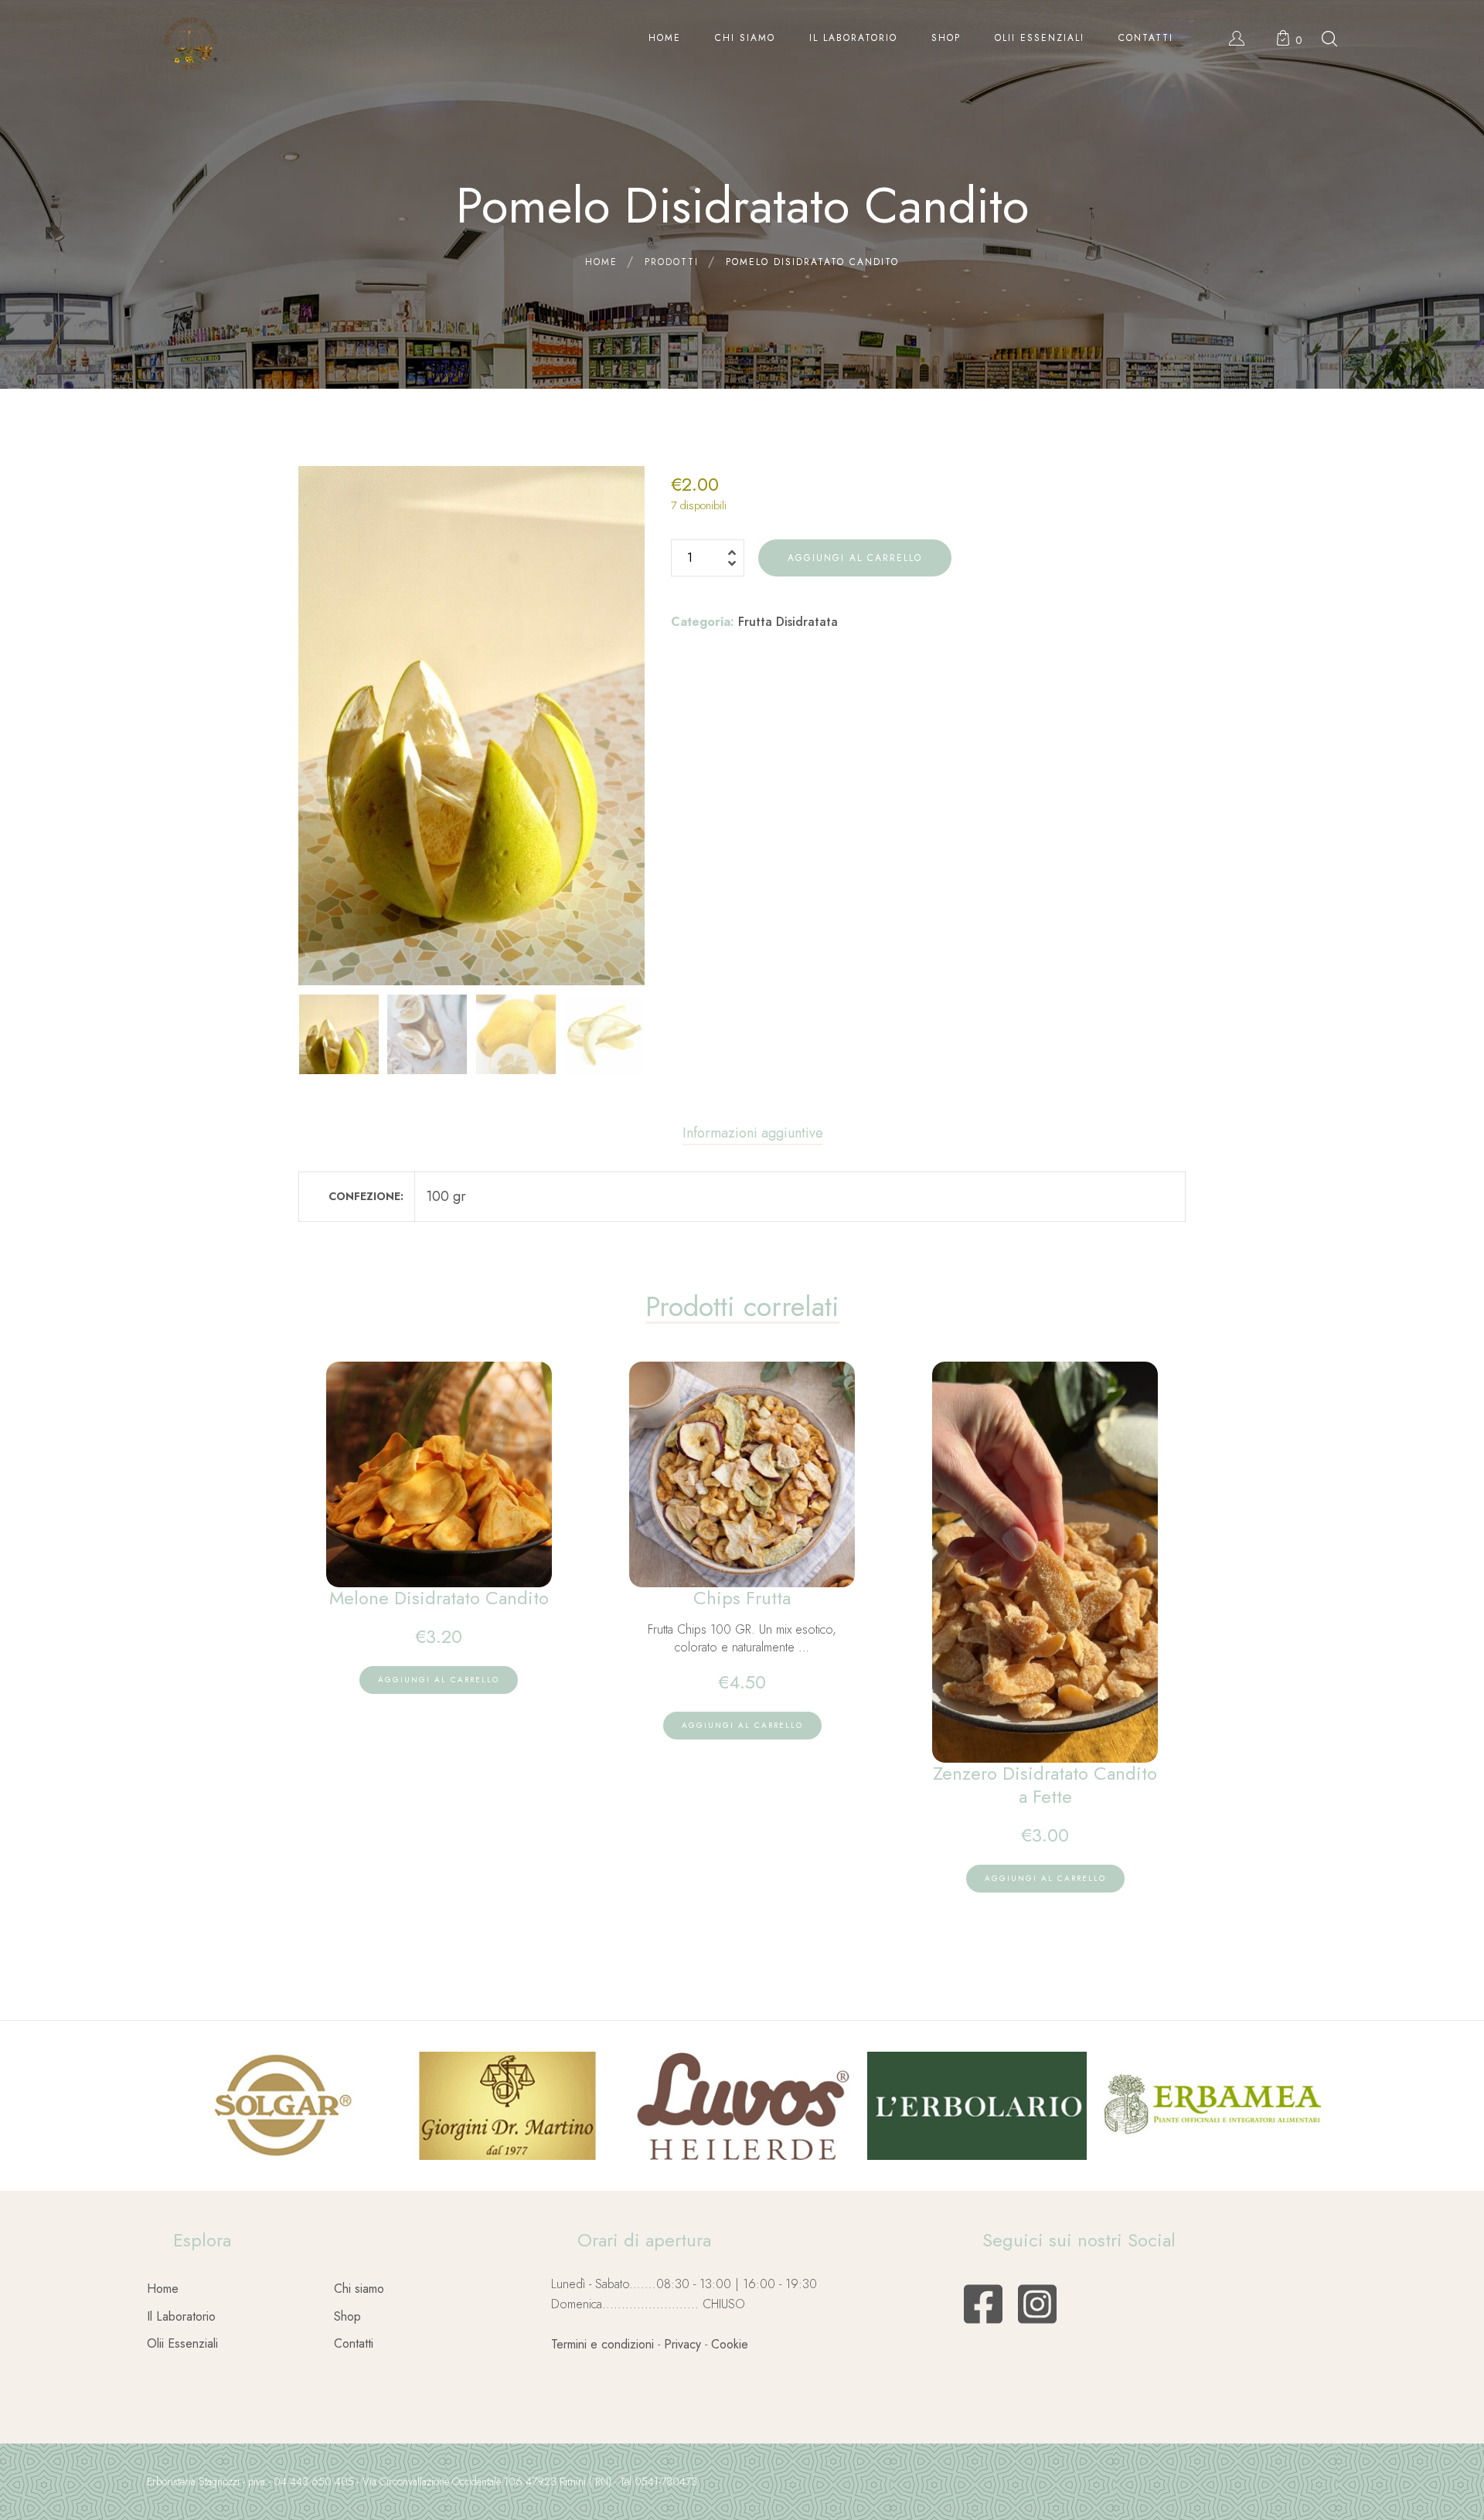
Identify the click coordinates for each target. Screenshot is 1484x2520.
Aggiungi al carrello (855, 558)
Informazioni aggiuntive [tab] (753, 1133)
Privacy (682, 2344)
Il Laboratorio (181, 2316)
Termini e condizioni (602, 2344)
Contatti (354, 2343)
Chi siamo (359, 2289)
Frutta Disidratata (788, 622)
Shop (347, 2316)
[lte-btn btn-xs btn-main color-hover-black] (439, 1680)
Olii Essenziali (182, 2343)
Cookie (730, 2344)
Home (163, 2289)
